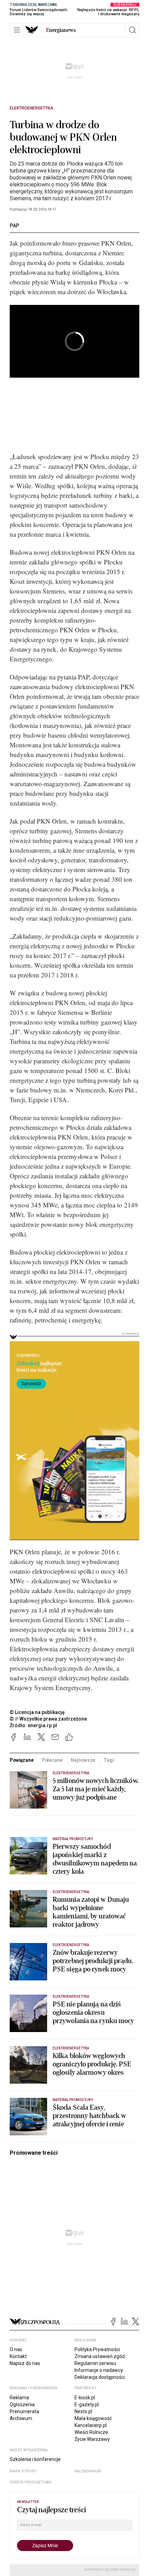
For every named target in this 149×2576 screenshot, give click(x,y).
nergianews (61, 30)
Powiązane (22, 1760)
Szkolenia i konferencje (35, 2459)
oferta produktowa (31, 2482)
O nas (16, 2349)
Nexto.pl (83, 2411)
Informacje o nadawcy (99, 2370)
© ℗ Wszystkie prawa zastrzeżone (48, 1719)
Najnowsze (83, 1760)
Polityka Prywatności (97, 2349)
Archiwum (21, 2418)
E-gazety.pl (87, 2404)
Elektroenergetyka (32, 108)
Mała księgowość (93, 2418)
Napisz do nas (25, 2363)
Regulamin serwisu (95, 2363)
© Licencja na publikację (37, 1712)
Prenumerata (24, 2411)
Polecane (52, 1760)
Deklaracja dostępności (100, 2377)
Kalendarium (88, 2471)
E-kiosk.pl (85, 2398)
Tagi (109, 1760)
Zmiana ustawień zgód (100, 2356)
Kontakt (18, 2356)
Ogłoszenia (22, 2404)
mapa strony (23, 2471)
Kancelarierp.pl (91, 2425)
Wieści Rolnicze (91, 2432)
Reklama (19, 2398)
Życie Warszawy (92, 2439)
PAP (15, 226)
